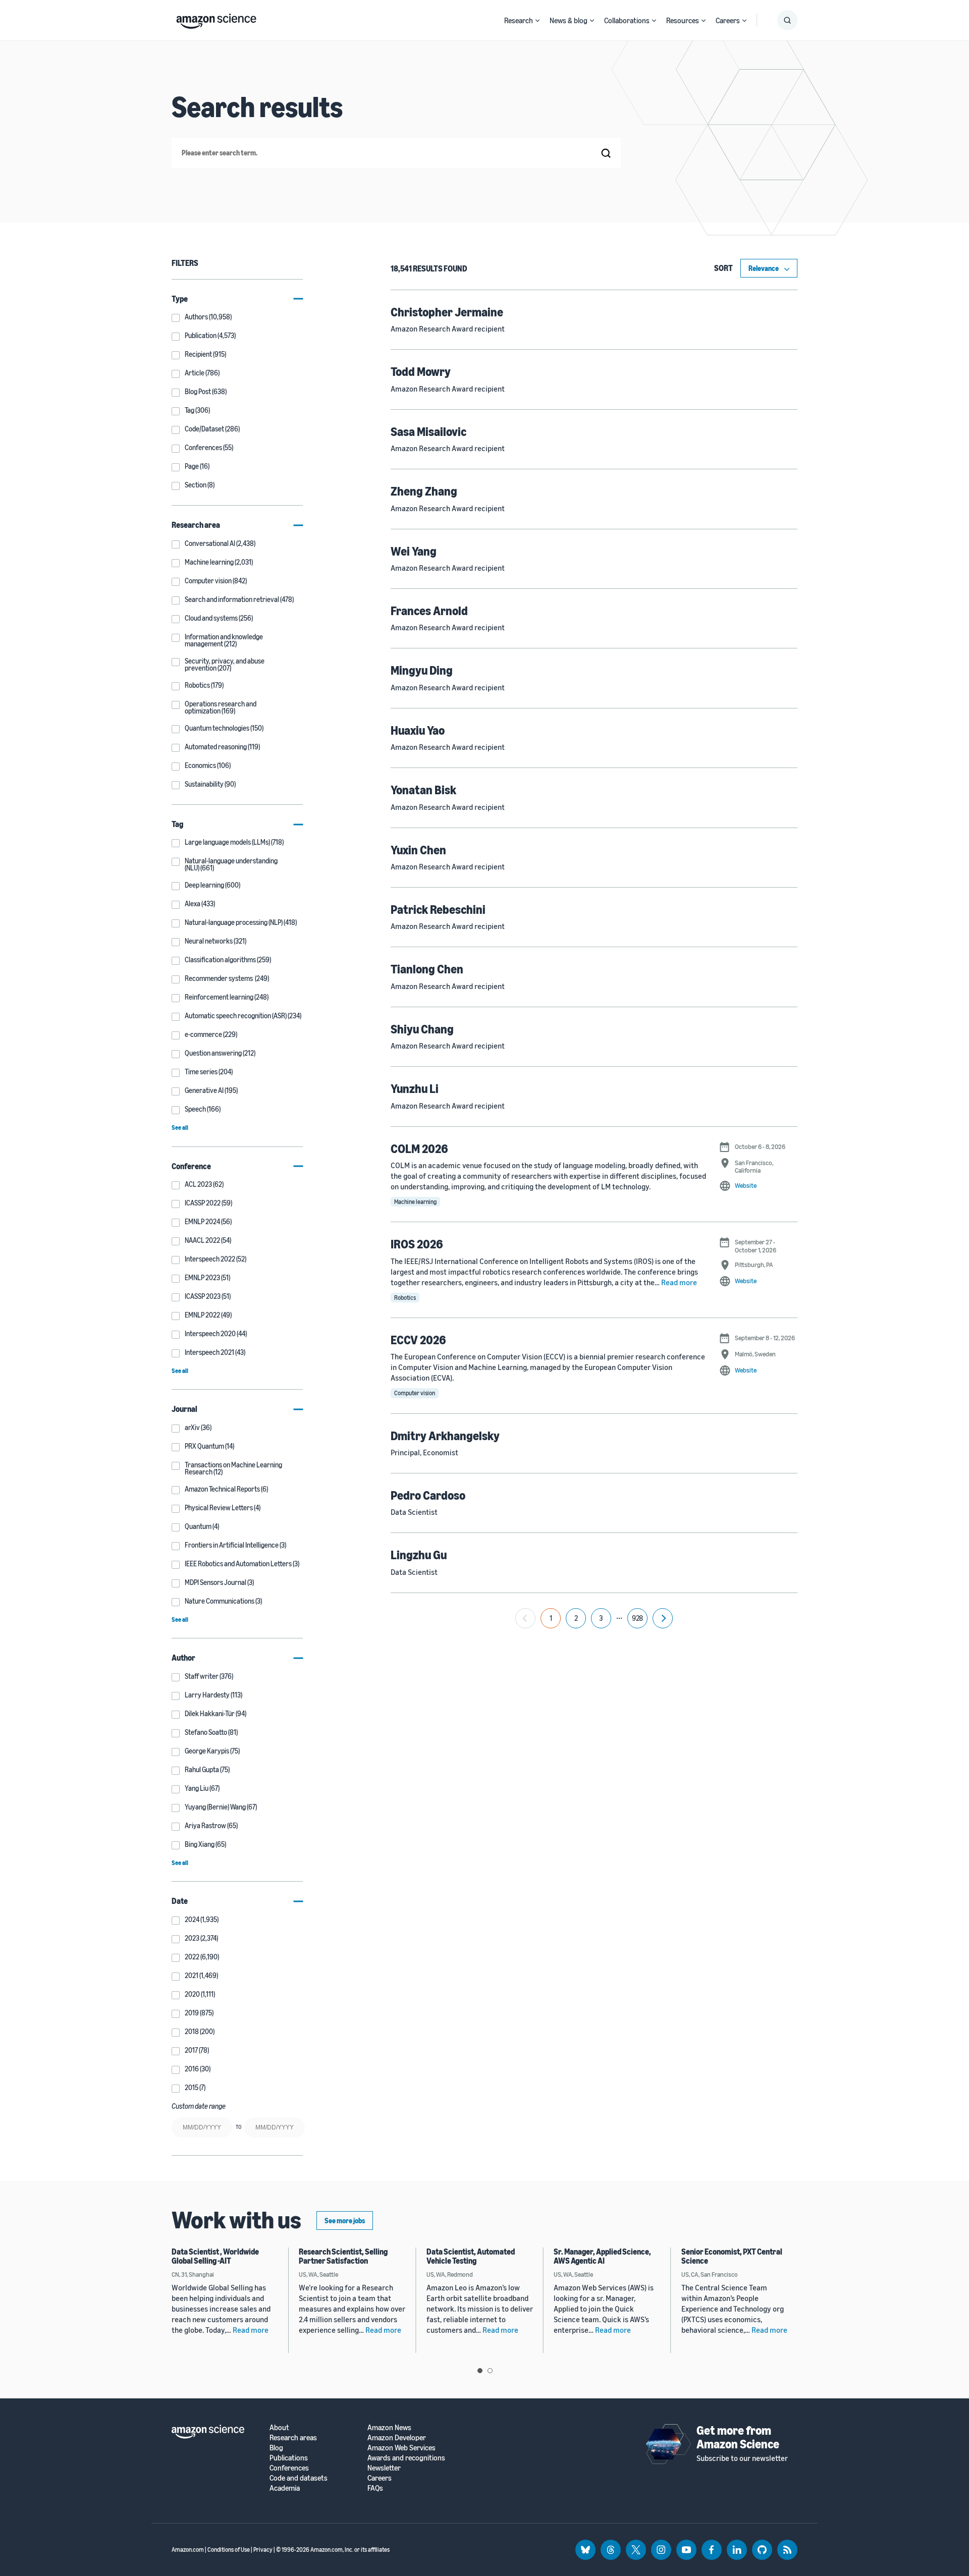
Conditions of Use (229, 2550)
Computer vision (415, 1393)
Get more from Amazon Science (738, 2437)
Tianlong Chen (427, 969)
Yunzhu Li (415, 1088)
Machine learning (415, 1202)
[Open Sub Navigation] (537, 20)
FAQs (375, 2488)
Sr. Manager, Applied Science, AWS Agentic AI (602, 2256)
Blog (276, 2448)
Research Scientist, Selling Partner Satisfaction (343, 2256)
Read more (679, 1282)
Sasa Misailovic (428, 431)
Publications (289, 2458)
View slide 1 (480, 2371)
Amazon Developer (397, 2437)
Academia (285, 2488)
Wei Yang (414, 551)
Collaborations (627, 20)
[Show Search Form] (787, 20)
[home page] (216, 19)
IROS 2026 (417, 1244)
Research (519, 20)
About (279, 2427)
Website (746, 1185)
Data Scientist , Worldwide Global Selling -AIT (215, 2256)
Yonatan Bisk (423, 790)
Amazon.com (188, 2550)
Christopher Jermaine (447, 312)
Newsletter (384, 2468)
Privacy (263, 2550)
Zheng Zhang (424, 491)
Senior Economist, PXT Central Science (732, 2256)
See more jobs (345, 2221)
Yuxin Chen (418, 850)
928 (637, 1618)
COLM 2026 (419, 1148)
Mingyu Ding (422, 670)
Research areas (293, 2437)
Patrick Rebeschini (438, 909)
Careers (728, 20)
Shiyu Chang (422, 1029)
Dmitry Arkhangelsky (445, 1436)
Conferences (289, 2468)
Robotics (405, 1298)
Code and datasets (299, 2478)
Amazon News (389, 2427)
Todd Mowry (421, 371)
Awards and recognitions (406, 2458)
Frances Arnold (429, 611)
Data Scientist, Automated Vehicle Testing (471, 2256)
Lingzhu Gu (419, 1555)
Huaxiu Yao (418, 730)
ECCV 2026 (418, 1340)
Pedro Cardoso (428, 1495)
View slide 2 (490, 2371)
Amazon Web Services (401, 2448)
